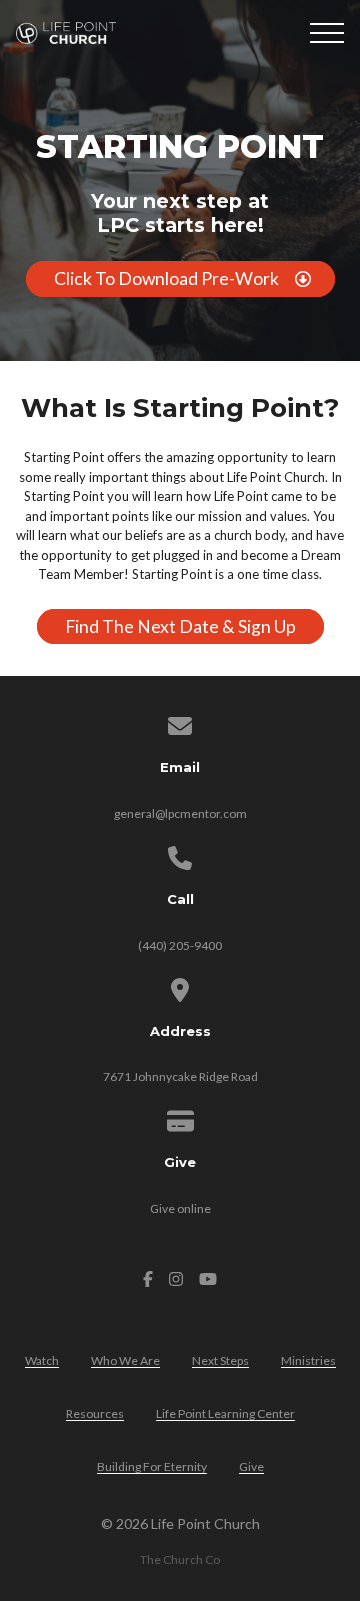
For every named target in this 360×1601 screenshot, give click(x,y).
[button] (327, 33)
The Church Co (180, 1559)
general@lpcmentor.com (180, 813)
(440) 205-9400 (180, 945)
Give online (180, 1208)
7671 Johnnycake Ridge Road (180, 1076)
